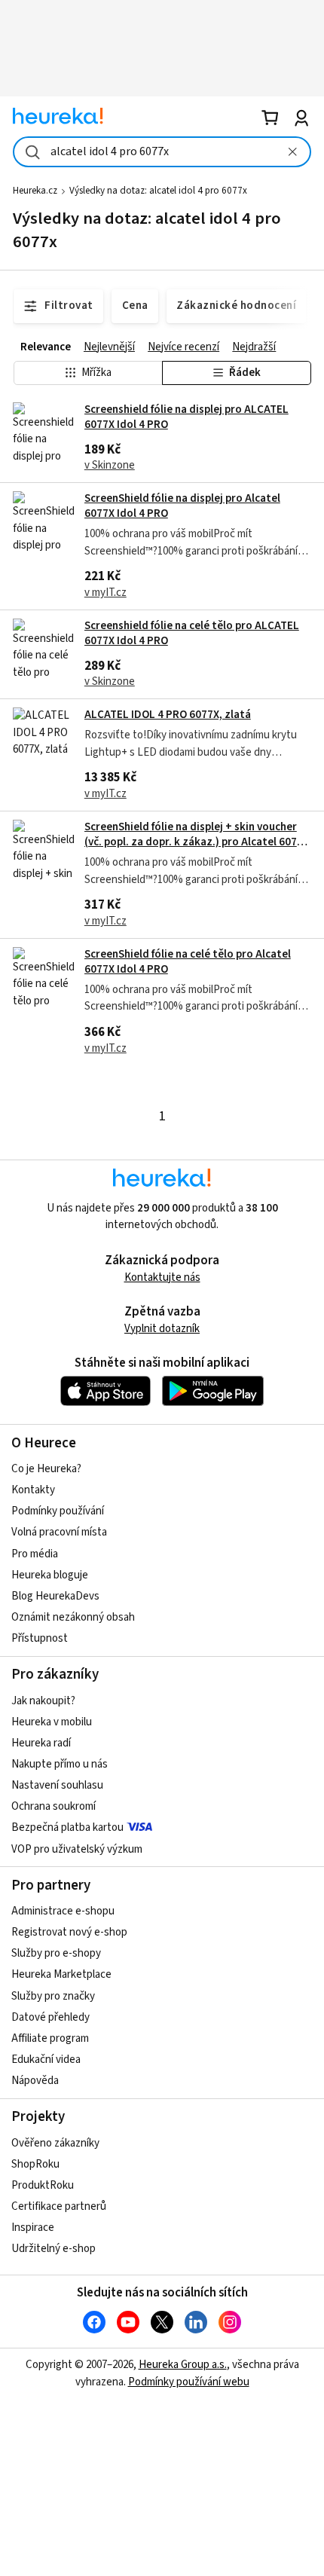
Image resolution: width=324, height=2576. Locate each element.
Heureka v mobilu (52, 1722)
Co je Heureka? (46, 1469)
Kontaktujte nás (162, 1277)
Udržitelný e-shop (53, 2249)
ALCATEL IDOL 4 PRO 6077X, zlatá (168, 715)
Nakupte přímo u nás (60, 1764)
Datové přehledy (50, 2017)
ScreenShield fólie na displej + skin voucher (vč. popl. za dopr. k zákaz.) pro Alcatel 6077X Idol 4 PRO (197, 842)
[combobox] (162, 152)
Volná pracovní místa (59, 1532)
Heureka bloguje (50, 1575)
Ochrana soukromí (53, 1806)
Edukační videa (46, 2060)
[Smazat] (292, 152)
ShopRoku (35, 2164)
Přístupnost (40, 1638)
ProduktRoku (43, 2185)
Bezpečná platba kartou (67, 1827)
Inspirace (33, 2228)
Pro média (35, 1554)
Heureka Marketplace (61, 1974)
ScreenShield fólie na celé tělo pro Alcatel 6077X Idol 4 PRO (188, 962)
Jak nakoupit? (43, 1701)
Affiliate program (50, 2038)
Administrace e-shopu (63, 1911)
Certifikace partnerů (59, 2206)
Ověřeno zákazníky (55, 2143)
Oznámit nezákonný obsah (73, 1617)
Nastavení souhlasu (57, 1785)
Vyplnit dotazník (162, 1329)
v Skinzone (110, 465)
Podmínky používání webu (189, 2382)
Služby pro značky (53, 1996)
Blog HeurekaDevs (55, 1596)
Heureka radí (41, 1743)
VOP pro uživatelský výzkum (77, 1849)
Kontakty (33, 1490)
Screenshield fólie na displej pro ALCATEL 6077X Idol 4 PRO (186, 417)
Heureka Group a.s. (183, 2365)
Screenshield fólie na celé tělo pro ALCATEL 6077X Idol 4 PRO (192, 633)
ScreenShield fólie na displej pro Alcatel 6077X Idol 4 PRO (182, 506)
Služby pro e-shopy (56, 1953)
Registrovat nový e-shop (69, 1932)
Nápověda (35, 2081)
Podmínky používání (58, 1511)
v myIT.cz (105, 593)
